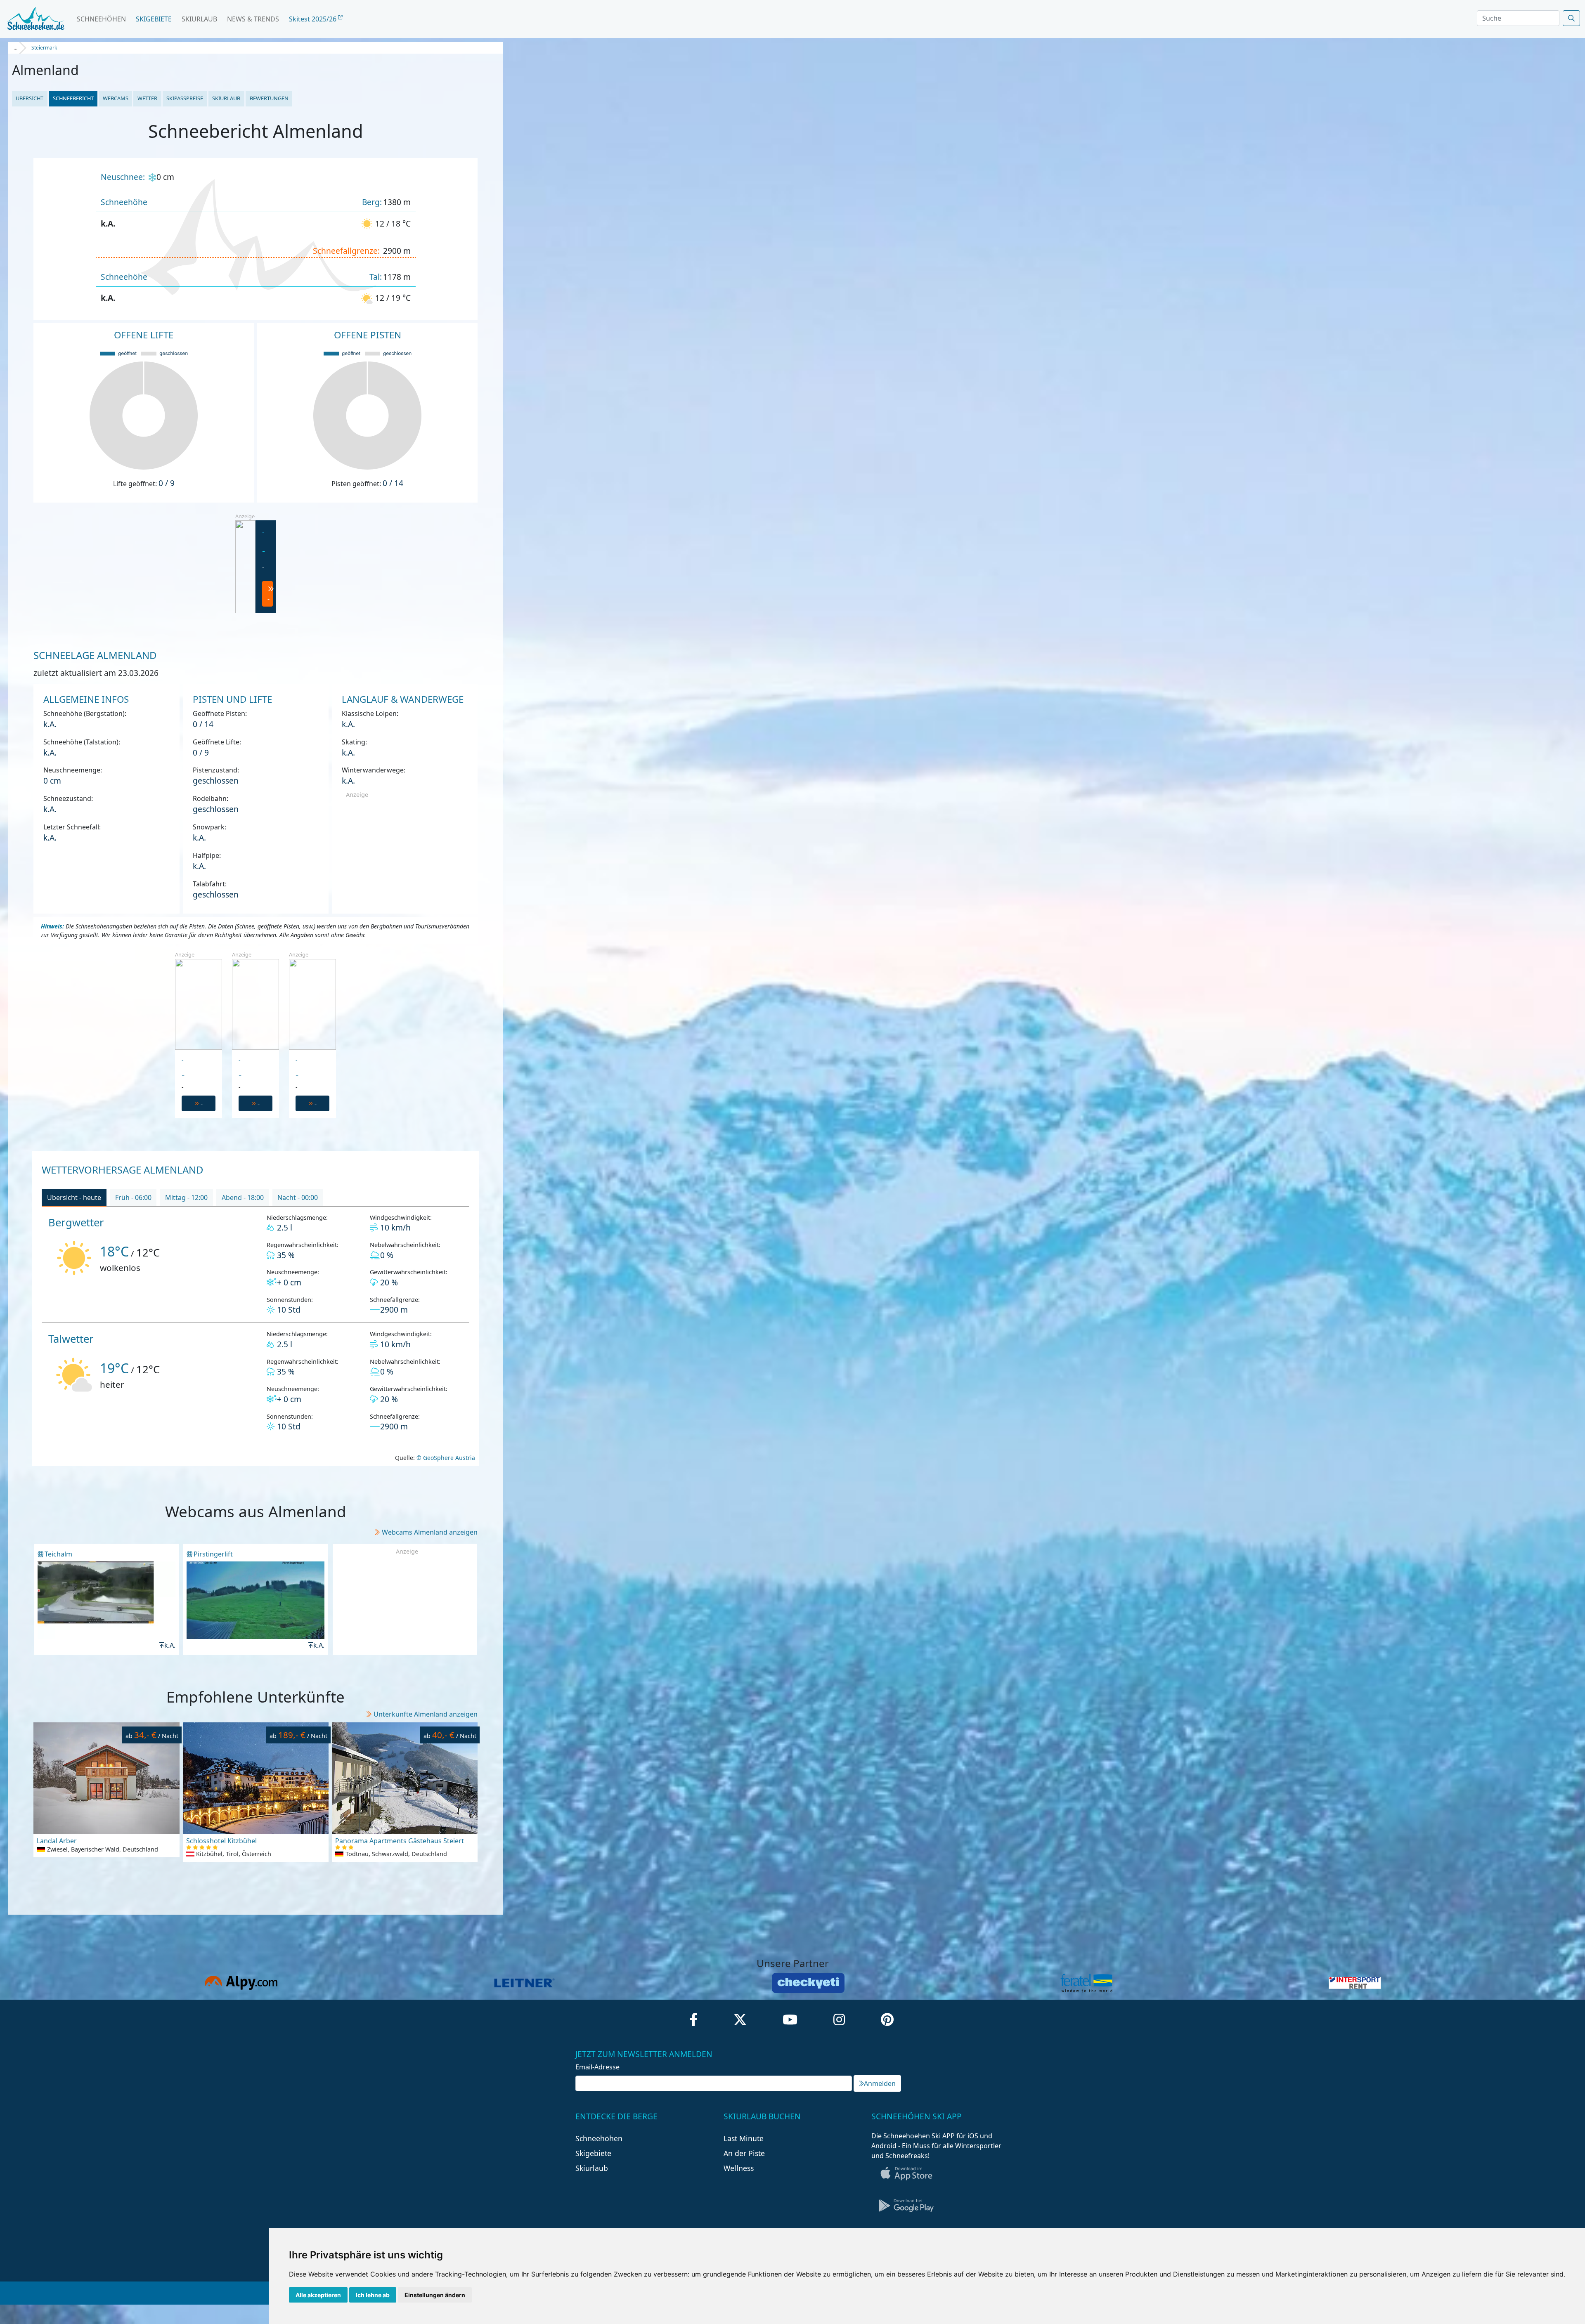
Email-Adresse (597, 2067)
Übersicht (30, 98)
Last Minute (744, 2138)
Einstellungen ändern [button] (435, 2295)
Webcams (116, 98)
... (15, 48)
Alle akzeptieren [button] (318, 2295)
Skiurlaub (199, 19)
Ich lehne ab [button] (373, 2295)
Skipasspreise (185, 98)
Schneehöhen (101, 19)
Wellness (739, 2168)
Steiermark (44, 48)
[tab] (74, 1198)
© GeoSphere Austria (445, 1458)
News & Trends (253, 19)
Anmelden (880, 2083)
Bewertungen (269, 98)
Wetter (147, 98)
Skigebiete (154, 19)
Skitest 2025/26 (313, 19)
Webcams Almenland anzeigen (430, 1532)
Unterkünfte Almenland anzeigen (426, 1714)
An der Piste (744, 2153)
